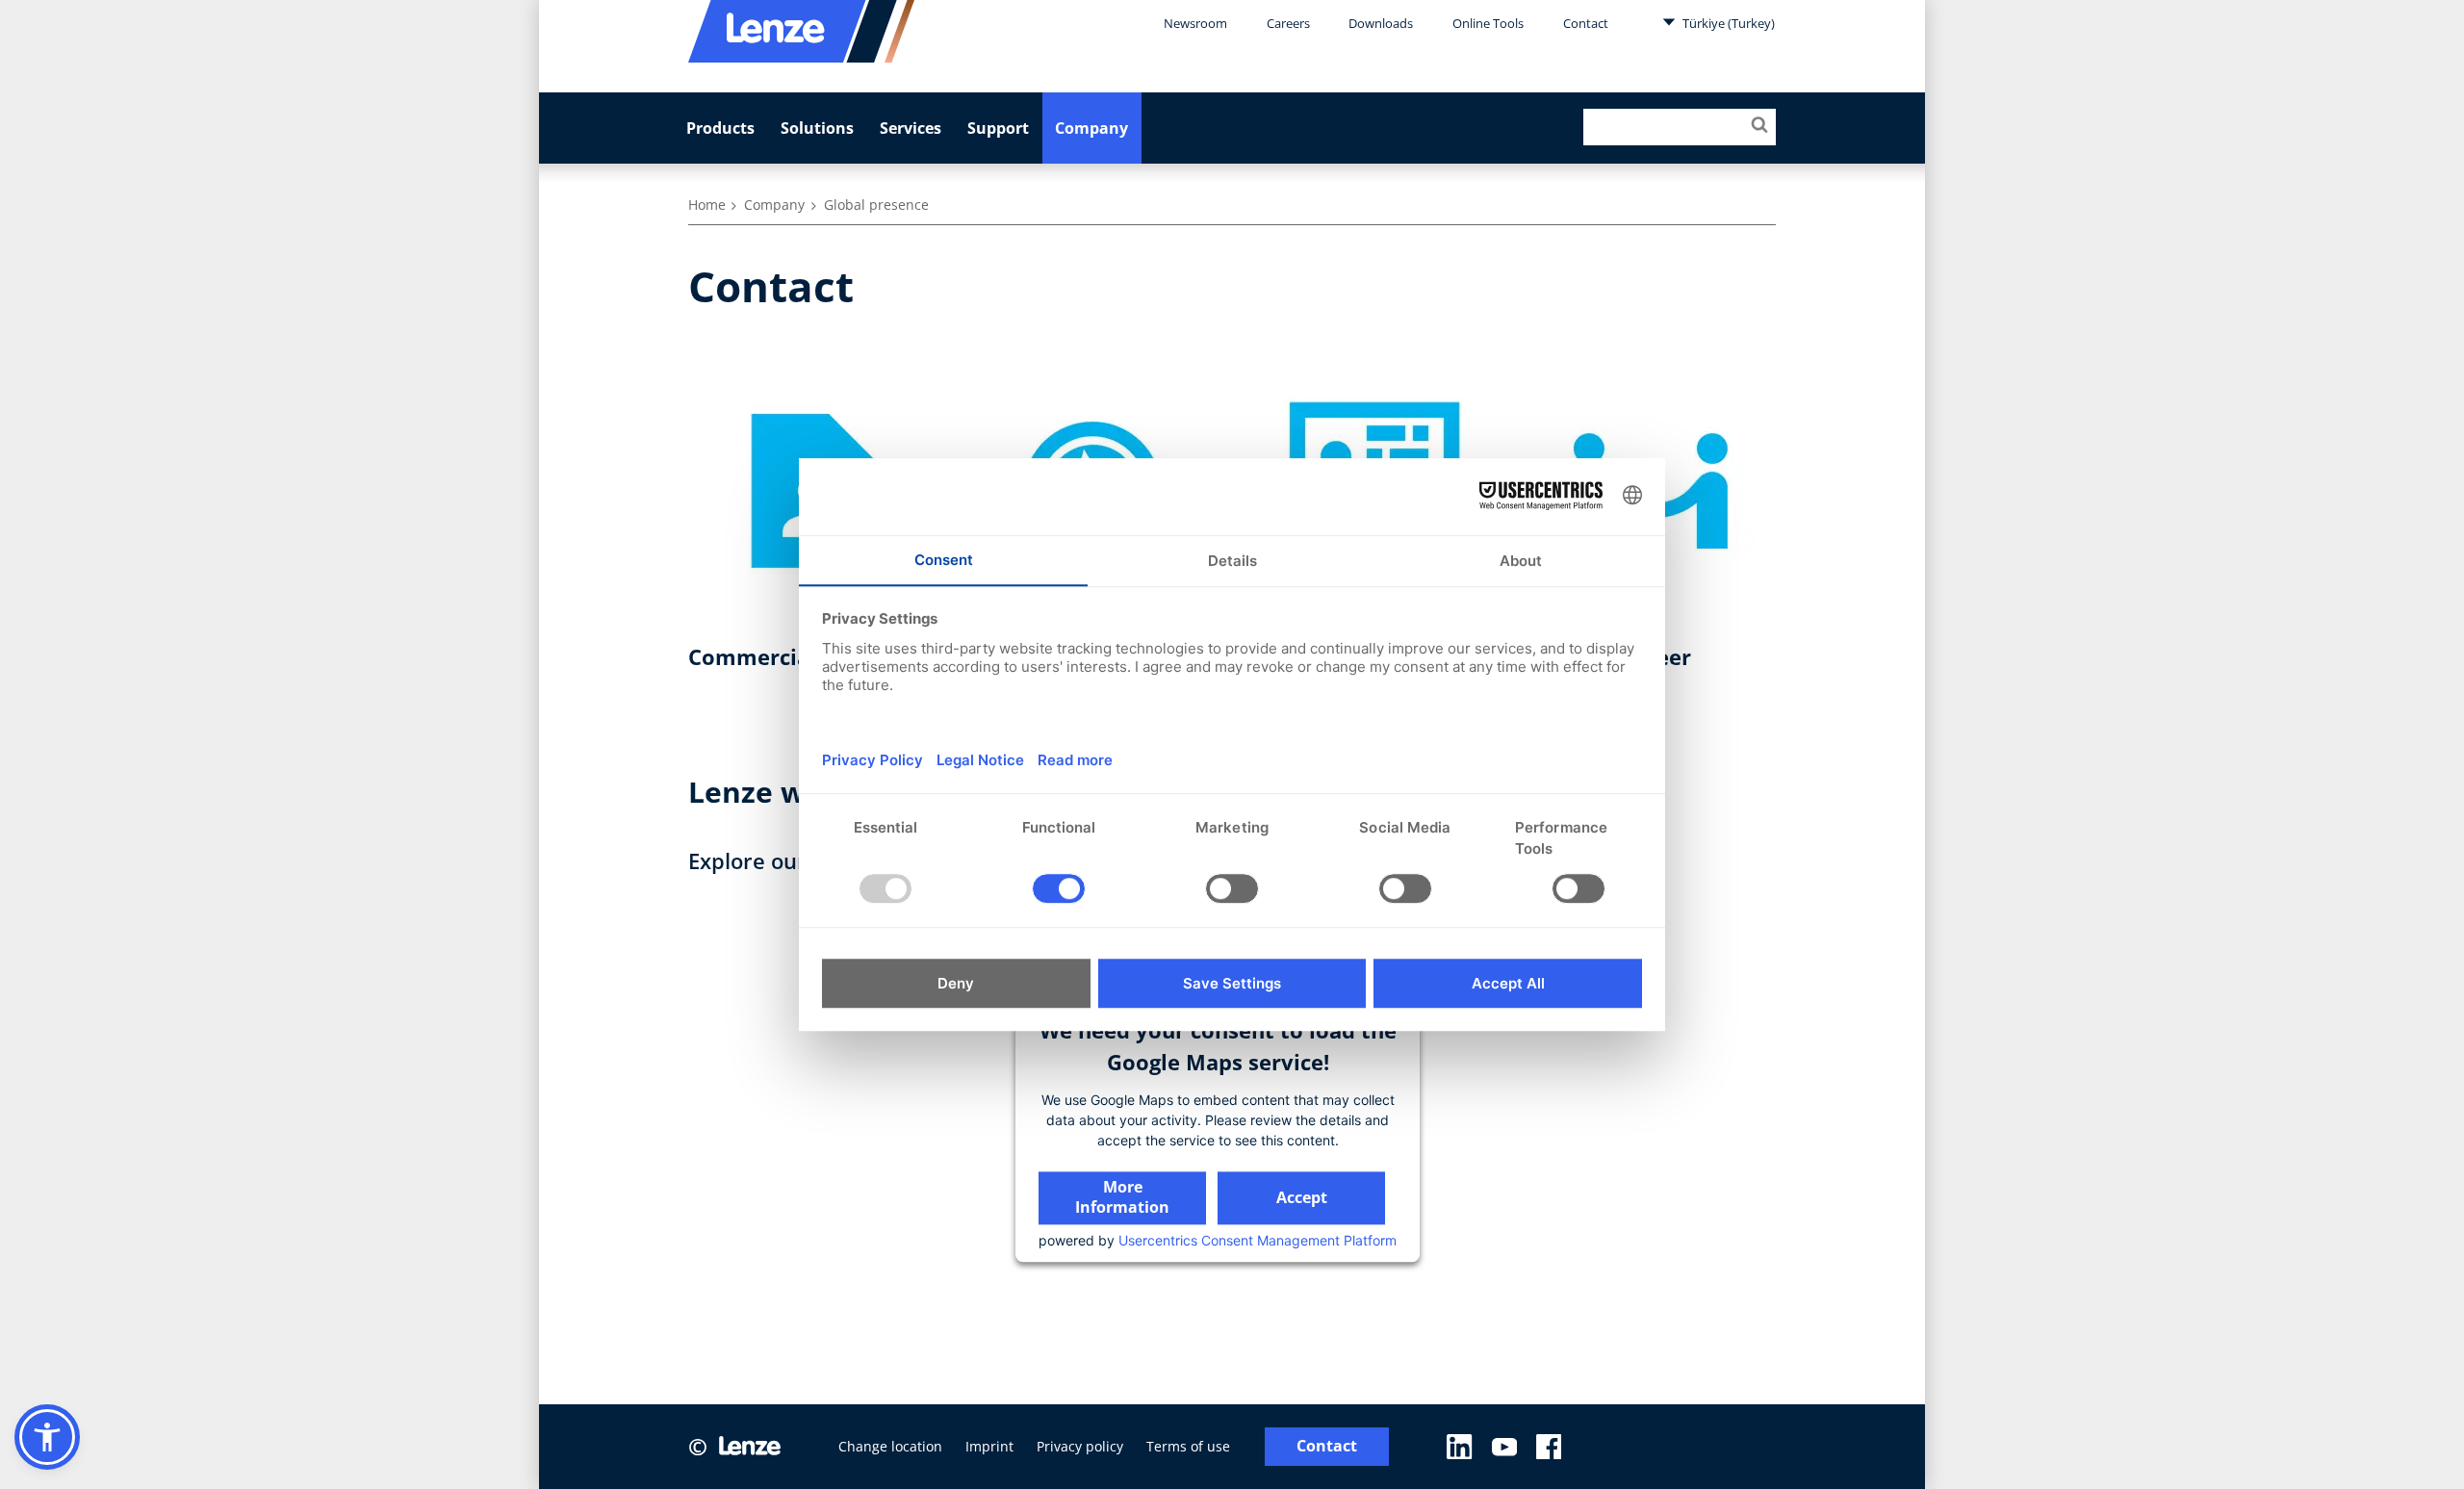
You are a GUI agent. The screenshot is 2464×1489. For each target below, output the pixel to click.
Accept (1302, 1197)
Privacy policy (1080, 1446)
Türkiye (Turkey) (1727, 23)
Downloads (1381, 23)
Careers (1288, 23)
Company (1091, 128)
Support (998, 128)
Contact (1586, 23)
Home (707, 205)
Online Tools (1488, 23)
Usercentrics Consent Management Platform (1258, 1240)
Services (911, 128)
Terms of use (1188, 1446)
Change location (890, 1446)
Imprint (989, 1446)
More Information (1122, 1197)
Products (720, 128)
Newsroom (1195, 23)
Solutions (817, 128)
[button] (47, 1437)
